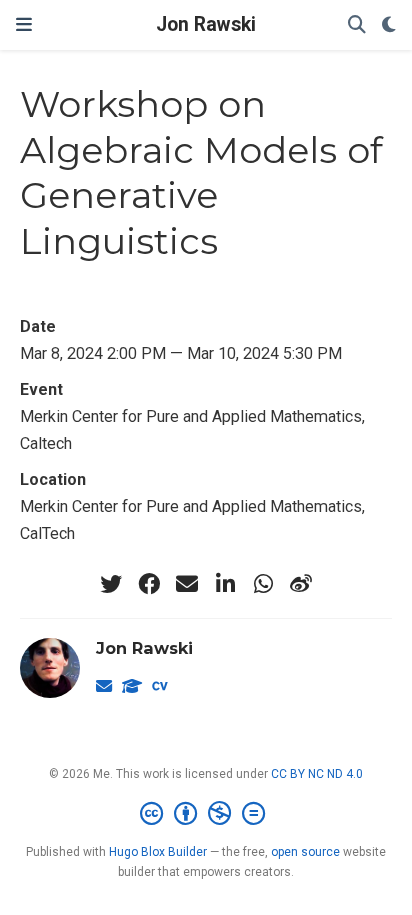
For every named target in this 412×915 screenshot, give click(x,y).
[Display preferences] (389, 25)
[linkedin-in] (225, 584)
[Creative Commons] (206, 814)
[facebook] (149, 584)
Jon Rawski (206, 24)
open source (305, 852)
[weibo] (301, 584)
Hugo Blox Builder (158, 852)
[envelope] (187, 584)
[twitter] (111, 584)
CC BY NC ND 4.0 (317, 774)
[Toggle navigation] (24, 24)
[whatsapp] (263, 584)
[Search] (357, 25)
